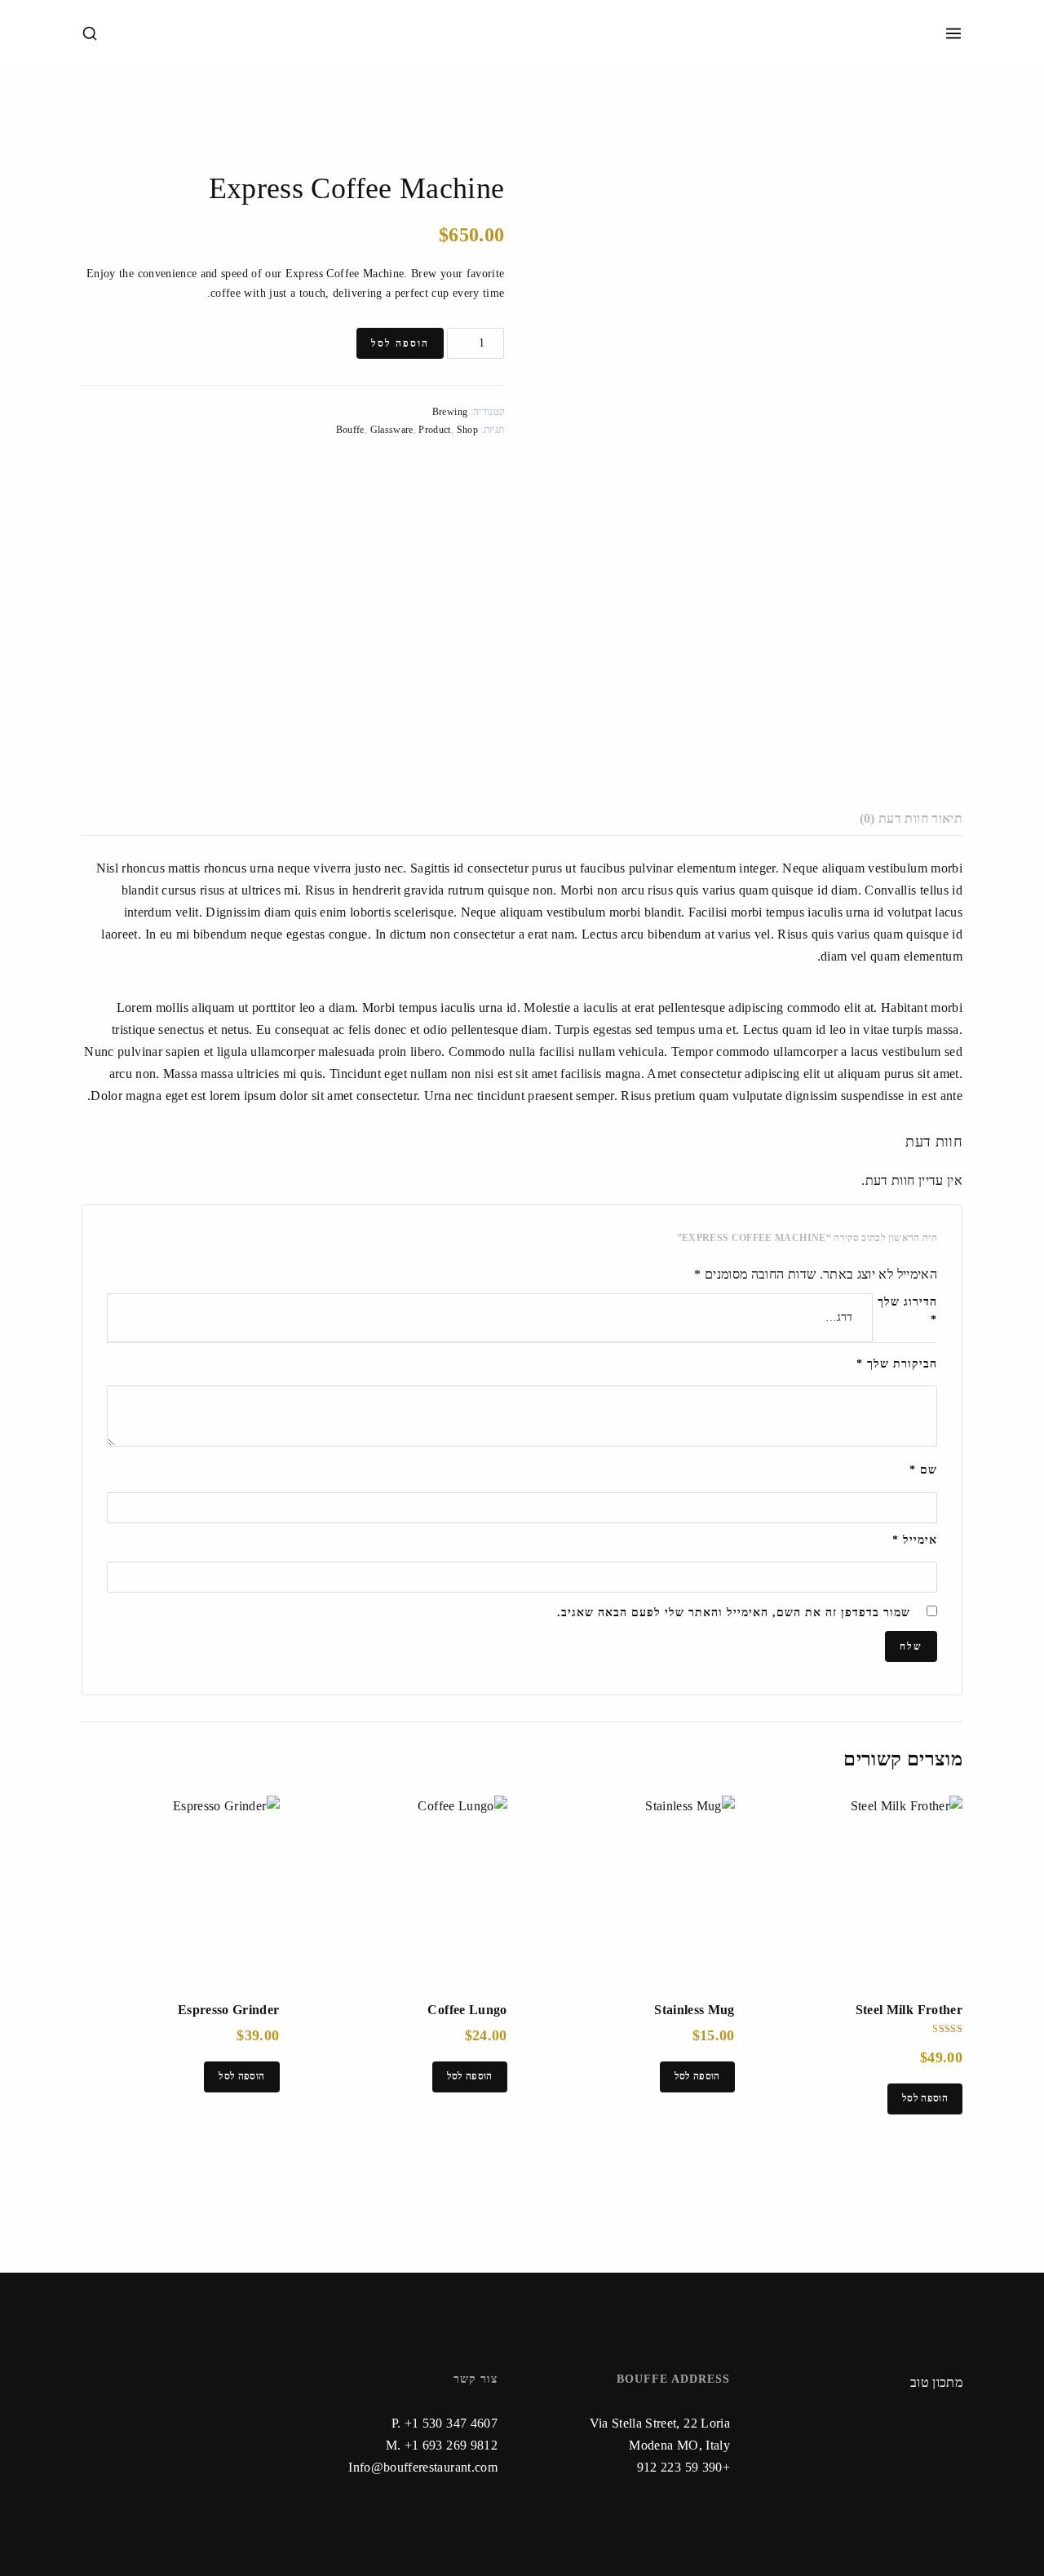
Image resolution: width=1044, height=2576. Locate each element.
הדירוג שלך (905, 1311)
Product (434, 430)
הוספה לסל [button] (925, 2098)
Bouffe (350, 430)
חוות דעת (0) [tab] (894, 818)
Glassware (392, 430)
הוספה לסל (400, 343)
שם (923, 1470)
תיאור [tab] (947, 818)
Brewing (450, 412)
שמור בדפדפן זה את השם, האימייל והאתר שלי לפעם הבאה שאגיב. (734, 1613)
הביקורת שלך (897, 1364)
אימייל (915, 1540)
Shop (467, 430)
